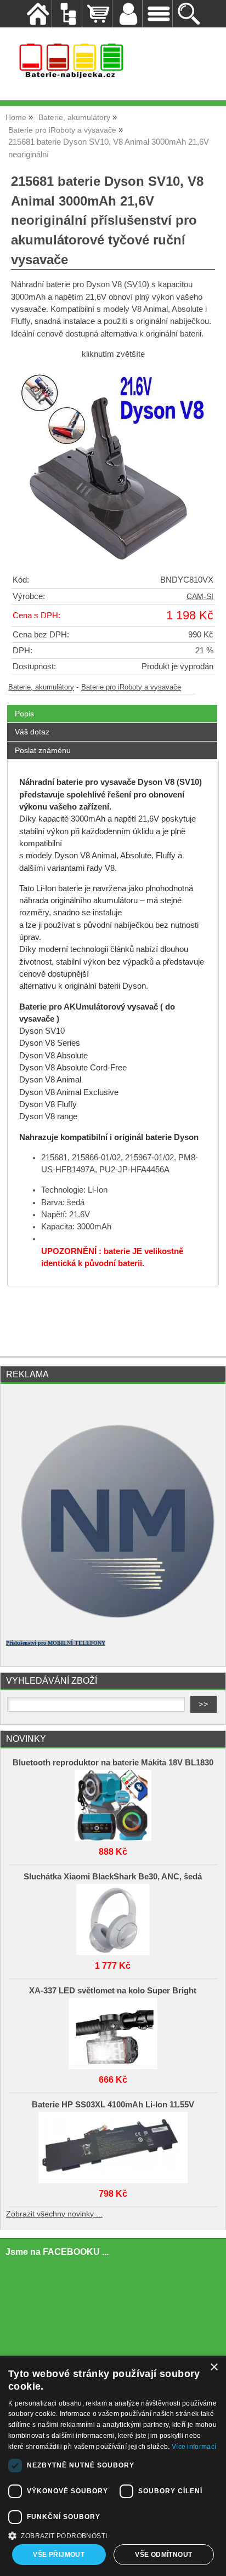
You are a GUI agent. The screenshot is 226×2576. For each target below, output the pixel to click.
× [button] (214, 2367)
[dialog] (113, 2466)
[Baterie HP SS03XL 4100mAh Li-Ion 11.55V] (113, 2145)
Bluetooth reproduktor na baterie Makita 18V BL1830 (113, 1763)
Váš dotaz (32, 732)
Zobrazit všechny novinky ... (54, 2214)
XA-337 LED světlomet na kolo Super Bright (113, 1991)
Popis (24, 714)
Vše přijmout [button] (59, 2555)
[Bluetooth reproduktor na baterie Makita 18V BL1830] (113, 1803)
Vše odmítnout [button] (163, 2555)
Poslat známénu (43, 750)
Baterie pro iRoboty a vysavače (131, 687)
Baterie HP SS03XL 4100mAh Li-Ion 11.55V (113, 2105)
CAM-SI (200, 597)
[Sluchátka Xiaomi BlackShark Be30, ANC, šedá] (113, 1917)
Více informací (194, 2447)
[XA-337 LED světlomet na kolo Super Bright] (113, 2031)
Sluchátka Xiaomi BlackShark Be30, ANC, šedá (113, 1877)
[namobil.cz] (113, 1626)
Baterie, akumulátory (41, 687)
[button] (113, 2535)
